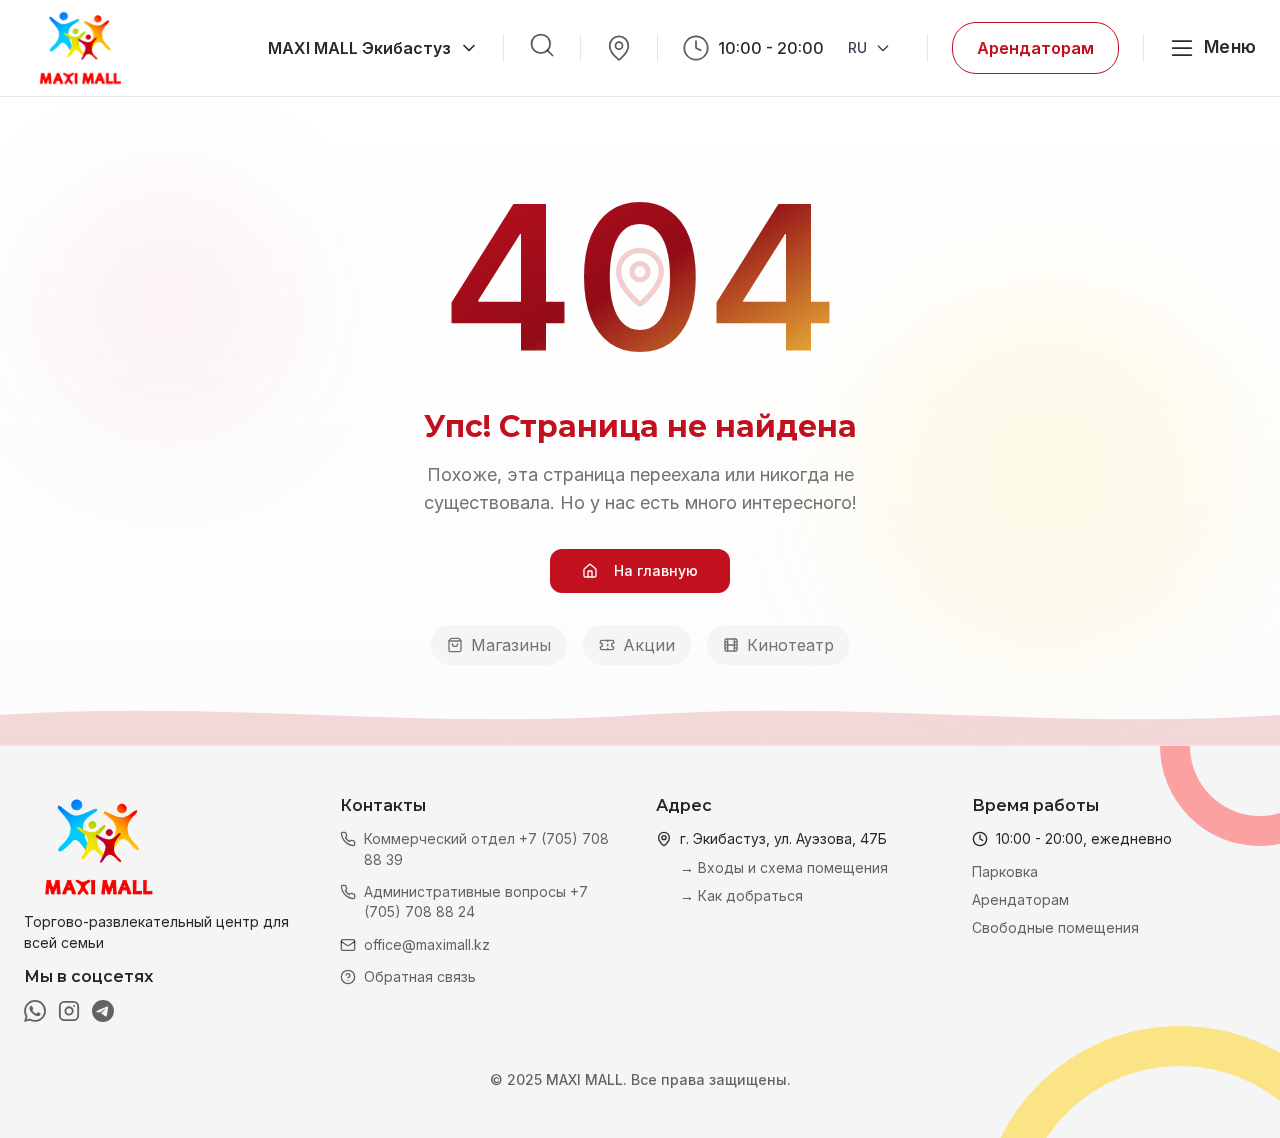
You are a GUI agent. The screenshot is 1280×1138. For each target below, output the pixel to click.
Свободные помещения (1055, 927)
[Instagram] (69, 1011)
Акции (649, 645)
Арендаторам (1035, 48)
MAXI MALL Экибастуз (359, 48)
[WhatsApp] (35, 1011)
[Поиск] (542, 45)
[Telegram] (103, 1011)
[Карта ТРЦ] (619, 48)
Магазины (511, 645)
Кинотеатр (790, 645)
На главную (656, 570)
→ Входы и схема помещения (784, 867)
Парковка (1005, 871)
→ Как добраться (741, 895)
